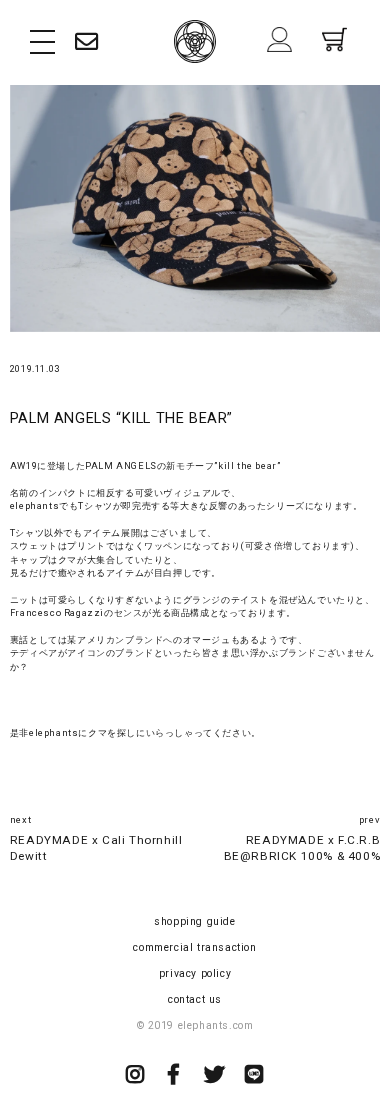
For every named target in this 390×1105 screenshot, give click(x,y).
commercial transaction (194, 947)
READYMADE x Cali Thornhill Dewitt (96, 848)
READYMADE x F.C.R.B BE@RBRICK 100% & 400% (302, 848)
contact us (195, 999)
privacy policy (195, 973)
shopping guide (194, 921)
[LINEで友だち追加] (254, 1077)
